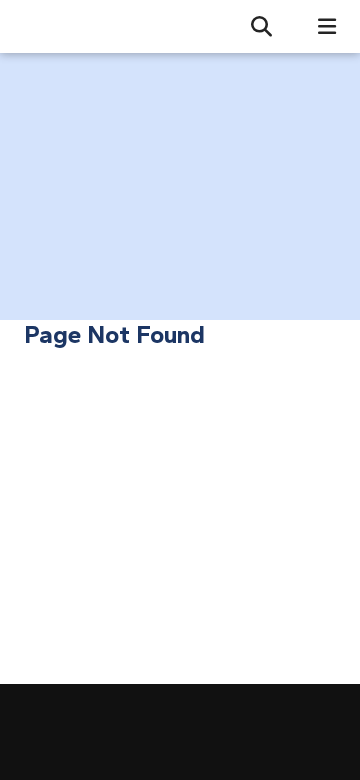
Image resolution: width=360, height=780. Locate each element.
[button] (253, 27)
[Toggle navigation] (319, 26)
